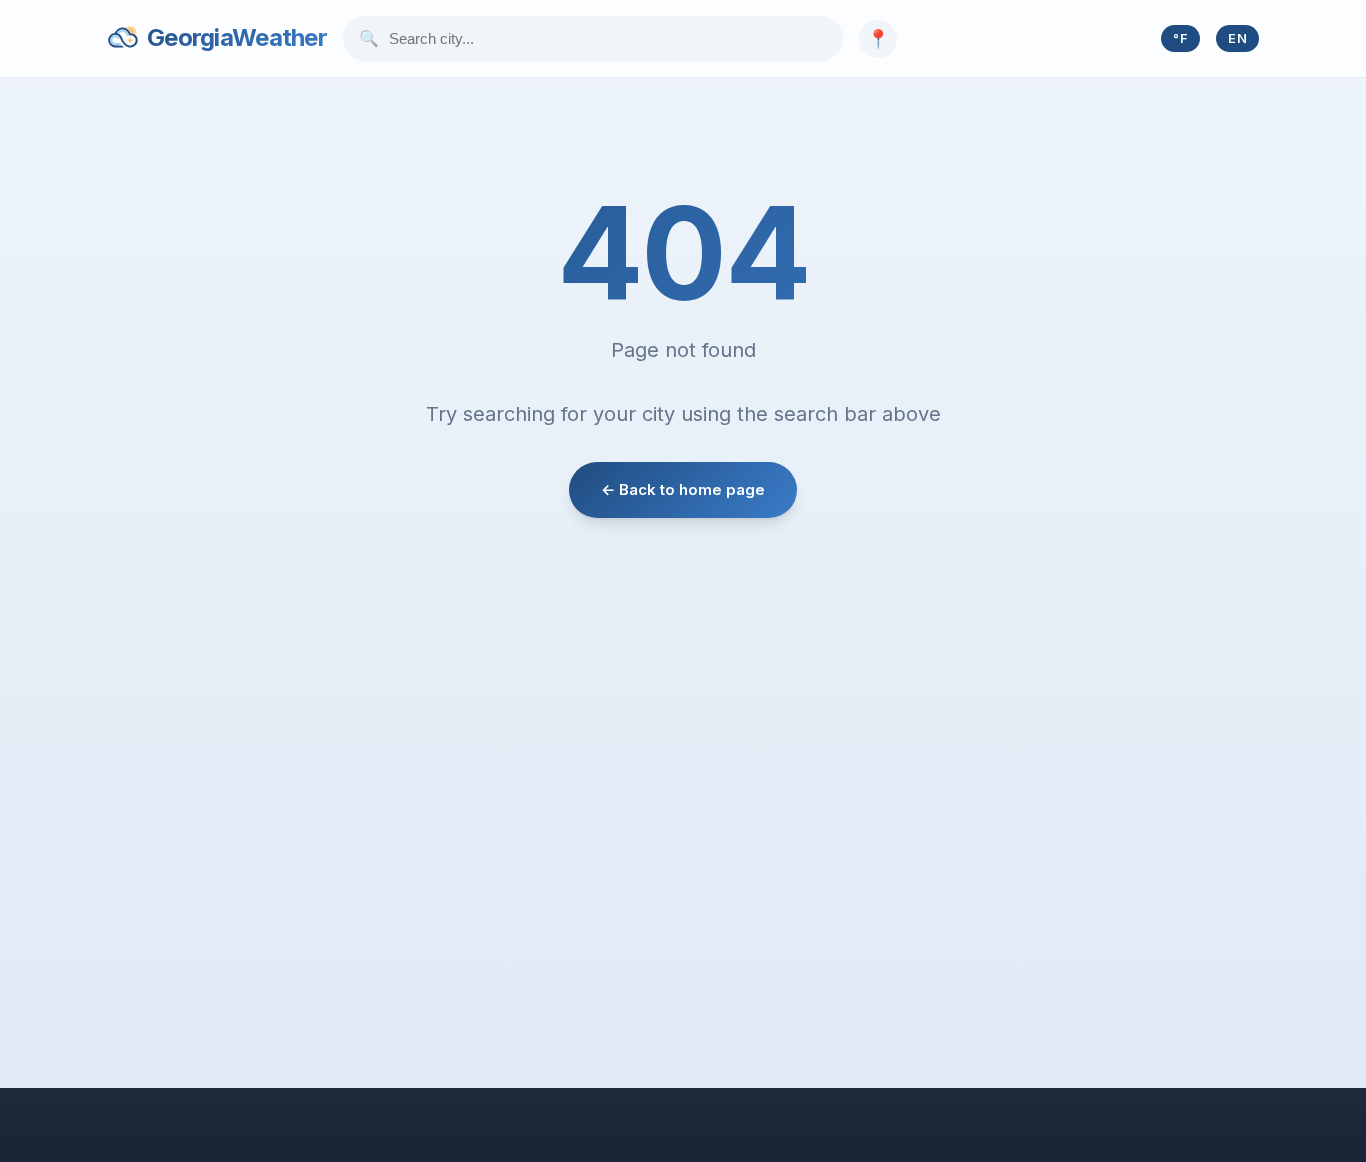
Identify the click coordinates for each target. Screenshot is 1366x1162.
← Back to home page (683, 489)
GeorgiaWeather (237, 37)
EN (1237, 38)
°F (1180, 38)
